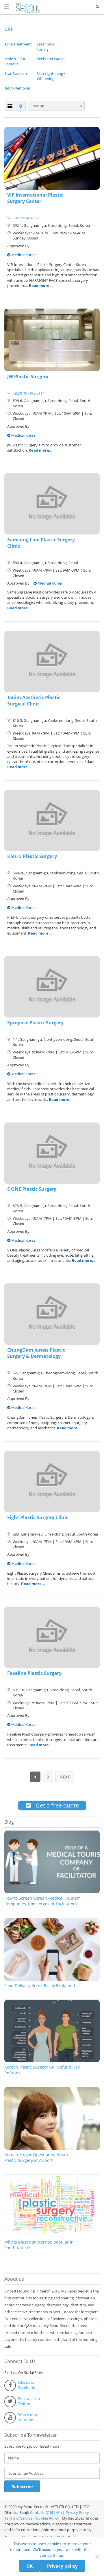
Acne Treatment (18, 44)
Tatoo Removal (17, 88)
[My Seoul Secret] (47, 6)
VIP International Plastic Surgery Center (35, 198)
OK (29, 2566)
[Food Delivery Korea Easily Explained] (52, 1979)
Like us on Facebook (27, 2385)
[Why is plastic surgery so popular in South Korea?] (52, 2236)
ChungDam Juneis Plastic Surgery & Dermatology (36, 1353)
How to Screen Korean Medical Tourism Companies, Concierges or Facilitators (42, 1901)
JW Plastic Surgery (28, 376)
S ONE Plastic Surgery (32, 1189)
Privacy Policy (77, 2512)
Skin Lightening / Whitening (51, 76)
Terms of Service (18, 2518)
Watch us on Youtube (29, 2417)
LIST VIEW (10, 106)
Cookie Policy (48, 2518)
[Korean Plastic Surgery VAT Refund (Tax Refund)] (52, 2061)
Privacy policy (62, 2566)
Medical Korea (23, 255)
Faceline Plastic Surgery (34, 1673)
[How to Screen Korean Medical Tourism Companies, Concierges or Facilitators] (52, 1892)
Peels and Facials (51, 59)
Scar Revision (16, 73)
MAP (21, 106)
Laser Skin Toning (45, 47)
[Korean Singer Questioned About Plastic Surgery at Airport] (52, 2148)
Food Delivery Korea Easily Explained (40, 1986)
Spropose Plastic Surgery (35, 1023)
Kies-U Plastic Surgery (32, 856)
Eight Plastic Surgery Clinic (38, 1517)
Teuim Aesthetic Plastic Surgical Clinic (34, 701)
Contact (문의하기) (45, 2512)
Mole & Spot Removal (15, 61)
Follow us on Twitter (29, 2401)
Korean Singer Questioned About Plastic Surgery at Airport (36, 2157)
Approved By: (19, 246)
